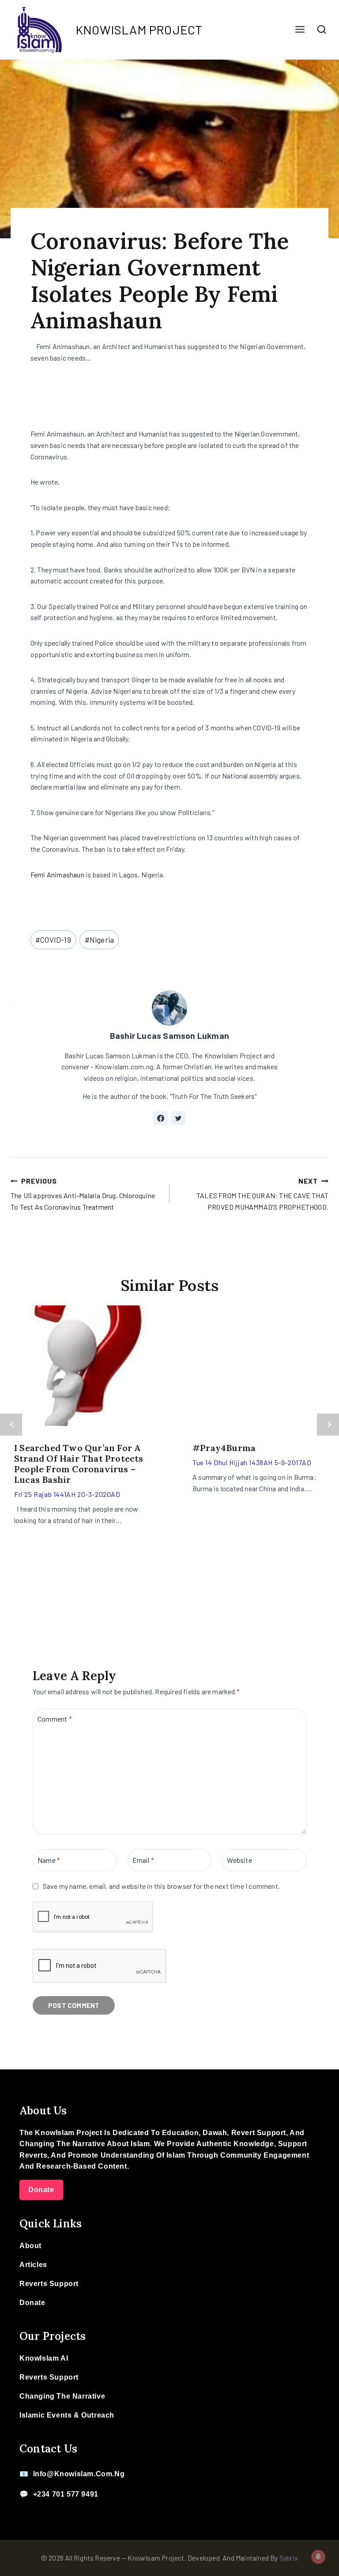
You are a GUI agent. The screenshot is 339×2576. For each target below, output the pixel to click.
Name (49, 1860)
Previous (11, 1425)
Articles (33, 2265)
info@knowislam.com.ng (79, 2474)
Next (328, 1425)
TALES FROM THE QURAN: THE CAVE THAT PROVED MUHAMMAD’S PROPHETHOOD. (262, 1194)
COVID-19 (53, 940)
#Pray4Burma (224, 1448)
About (30, 2246)
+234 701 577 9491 (66, 2494)
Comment (55, 1718)
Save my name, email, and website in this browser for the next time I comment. (161, 1886)
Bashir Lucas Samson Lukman (169, 1036)
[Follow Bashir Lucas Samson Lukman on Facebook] (161, 1118)
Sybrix (289, 2558)
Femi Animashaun (57, 874)
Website (239, 1860)
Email (143, 1860)
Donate (41, 2190)
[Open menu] (300, 30)
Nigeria (100, 940)
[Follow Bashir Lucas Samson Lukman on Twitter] (178, 1118)
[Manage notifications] (318, 2557)
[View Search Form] (322, 30)
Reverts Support (49, 2284)
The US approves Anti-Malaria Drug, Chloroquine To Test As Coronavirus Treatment (83, 1194)
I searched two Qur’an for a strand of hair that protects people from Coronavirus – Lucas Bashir (79, 1464)
